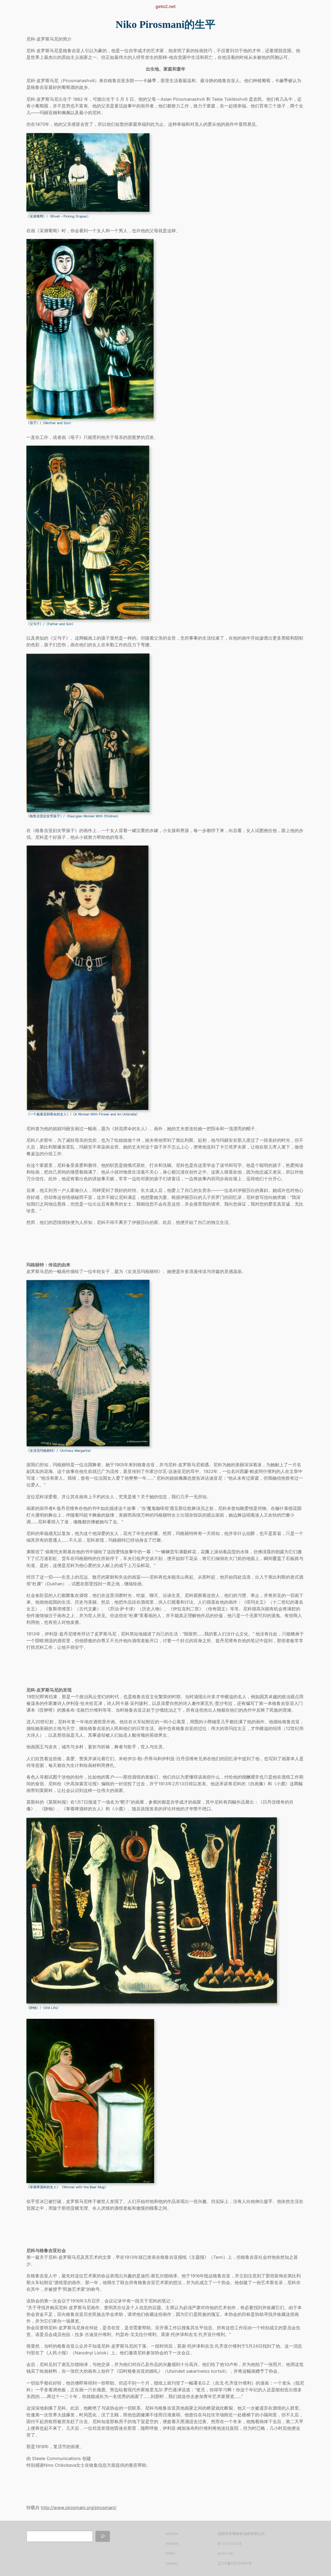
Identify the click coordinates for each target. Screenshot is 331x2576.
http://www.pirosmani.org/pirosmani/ (79, 2508)
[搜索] (103, 2536)
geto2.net (165, 6)
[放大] (143, 139)
